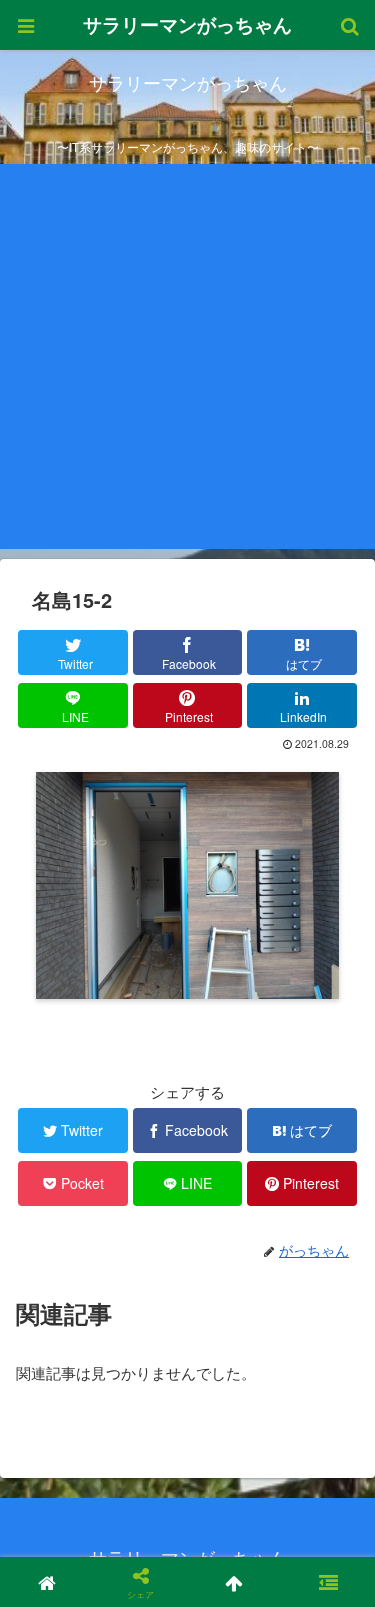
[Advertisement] (187, 361)
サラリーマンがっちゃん (187, 24)
